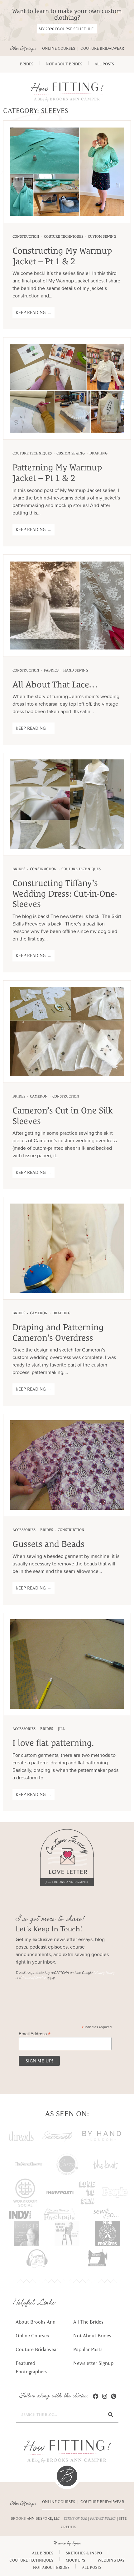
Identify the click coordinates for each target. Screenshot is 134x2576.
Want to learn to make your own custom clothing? (67, 14)
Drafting (98, 453)
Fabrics (51, 670)
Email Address (35, 2033)
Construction (26, 236)
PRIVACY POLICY (103, 2518)
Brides (19, 869)
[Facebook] (96, 2396)
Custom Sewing (102, 236)
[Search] (111, 2415)
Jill (61, 1729)
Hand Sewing (76, 670)
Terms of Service (34, 1978)
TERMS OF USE (75, 2518)
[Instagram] (105, 2396)
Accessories (24, 1530)
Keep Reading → (33, 313)
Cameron (39, 1096)
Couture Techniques (64, 236)
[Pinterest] (114, 2396)
